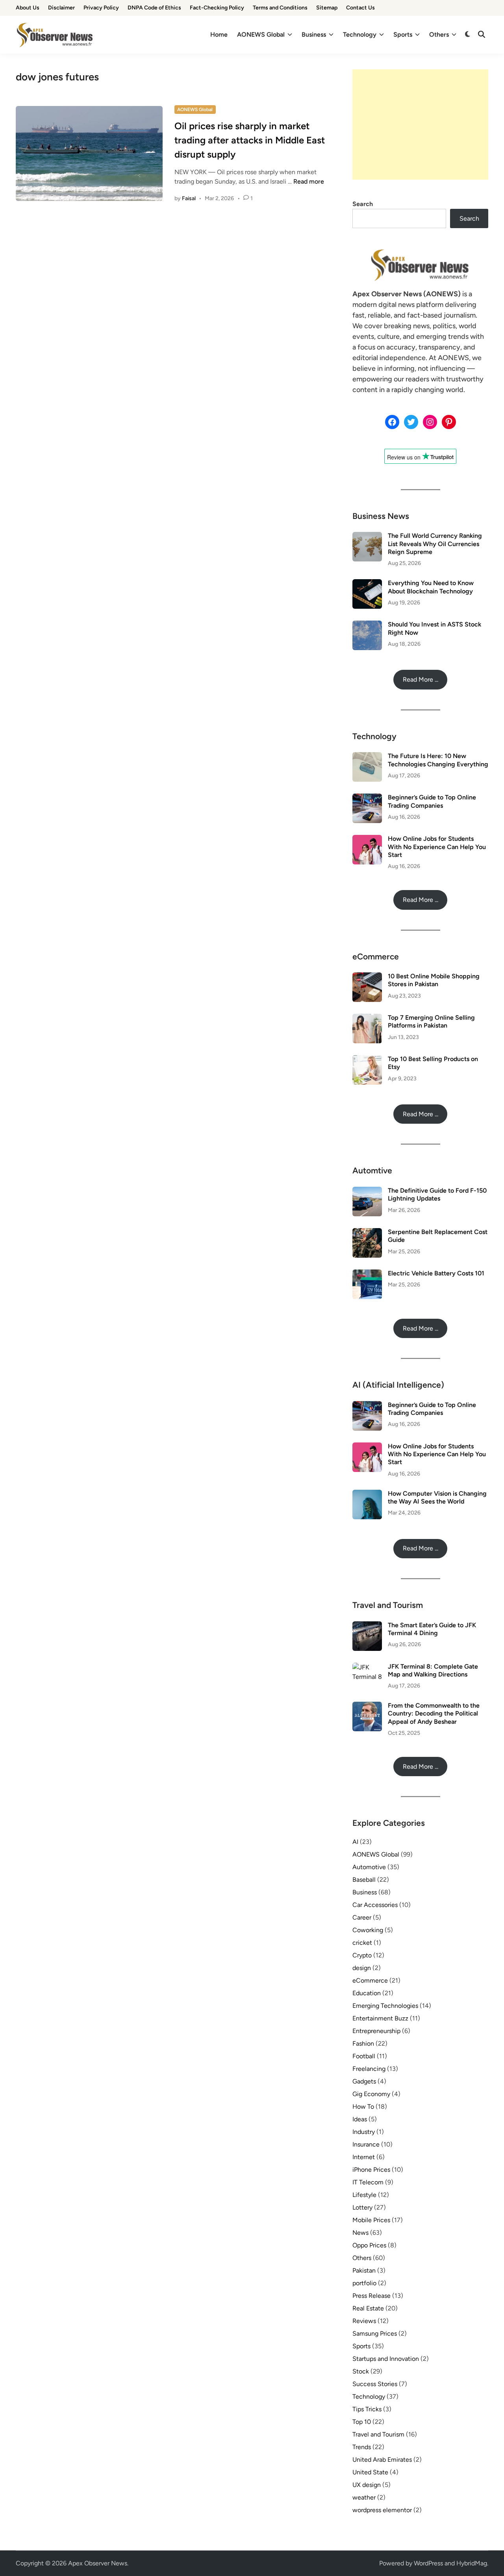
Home (219, 34)
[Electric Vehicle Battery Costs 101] (367, 1274)
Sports (403, 34)
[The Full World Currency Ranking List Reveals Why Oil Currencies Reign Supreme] (367, 536)
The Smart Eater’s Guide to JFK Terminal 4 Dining (432, 1629)
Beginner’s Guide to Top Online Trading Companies (432, 801)
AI (355, 1842)
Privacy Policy (101, 8)
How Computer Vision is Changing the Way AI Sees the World (437, 1497)
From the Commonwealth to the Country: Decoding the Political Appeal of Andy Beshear (434, 1714)
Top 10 (362, 2422)
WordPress (428, 2563)
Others (439, 34)
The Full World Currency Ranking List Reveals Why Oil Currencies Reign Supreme (435, 544)
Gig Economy (371, 2094)
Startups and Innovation (386, 2359)
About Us (28, 8)
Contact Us (360, 8)
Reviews (364, 2321)
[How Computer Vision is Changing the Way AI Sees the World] (367, 1494)
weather (364, 2497)
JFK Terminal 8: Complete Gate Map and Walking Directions (433, 1670)
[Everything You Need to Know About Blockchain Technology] (367, 584)
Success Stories (375, 2384)
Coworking (368, 1930)
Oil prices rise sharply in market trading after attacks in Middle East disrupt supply (250, 140)
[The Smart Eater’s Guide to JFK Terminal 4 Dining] (367, 1626)
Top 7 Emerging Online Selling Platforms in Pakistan (431, 1021)
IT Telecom (368, 2182)
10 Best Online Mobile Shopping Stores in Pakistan (434, 980)
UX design (367, 2485)
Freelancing (369, 2069)
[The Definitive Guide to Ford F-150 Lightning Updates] (367, 1191)
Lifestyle (364, 2195)
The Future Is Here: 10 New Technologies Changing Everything (438, 760)
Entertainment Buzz (380, 2018)
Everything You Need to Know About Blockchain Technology (431, 587)
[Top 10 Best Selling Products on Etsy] (367, 1060)
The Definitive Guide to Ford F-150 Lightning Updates (437, 1194)
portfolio (364, 2283)
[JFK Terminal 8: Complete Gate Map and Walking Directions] (367, 1667)
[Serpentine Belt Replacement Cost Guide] (367, 1233)
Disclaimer (61, 8)
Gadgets (364, 2081)
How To (363, 2107)
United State (370, 2472)
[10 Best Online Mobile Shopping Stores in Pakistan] (367, 977)
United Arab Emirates (382, 2460)
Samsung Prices (375, 2333)
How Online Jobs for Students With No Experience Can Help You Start (437, 847)
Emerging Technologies (385, 2006)
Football (364, 2056)
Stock (361, 2371)
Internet (364, 2157)
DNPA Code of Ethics (154, 8)
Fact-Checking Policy (217, 8)
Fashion (363, 2044)
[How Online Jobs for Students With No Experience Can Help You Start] (367, 839)
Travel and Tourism (378, 2434)
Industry (364, 2132)
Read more (309, 181)
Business (314, 34)
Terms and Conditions (280, 8)
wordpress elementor (382, 2510)
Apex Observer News (98, 2563)
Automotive (369, 1867)
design (362, 1968)
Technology (360, 34)
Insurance (366, 2144)
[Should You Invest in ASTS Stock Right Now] (367, 625)
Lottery (362, 2207)
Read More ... (421, 679)
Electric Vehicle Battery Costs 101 (436, 1273)
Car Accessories (375, 1905)
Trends (362, 2447)
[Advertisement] (420, 125)
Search (363, 204)
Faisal (189, 198)
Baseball (364, 1880)
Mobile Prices (371, 2220)
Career (362, 1917)
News (360, 2233)
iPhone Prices (371, 2170)
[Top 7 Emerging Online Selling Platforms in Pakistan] (367, 1018)
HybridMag (472, 2563)
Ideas (360, 2119)
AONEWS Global (261, 34)
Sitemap (327, 8)
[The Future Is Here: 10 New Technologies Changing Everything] (367, 757)
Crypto (362, 1955)
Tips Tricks (367, 2409)
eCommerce (370, 1980)
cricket (362, 1943)
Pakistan (364, 2270)
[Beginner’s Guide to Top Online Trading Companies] (367, 798)
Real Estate (368, 2308)
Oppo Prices (369, 2245)
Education (367, 1993)
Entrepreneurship (376, 2031)
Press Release (372, 2296)
